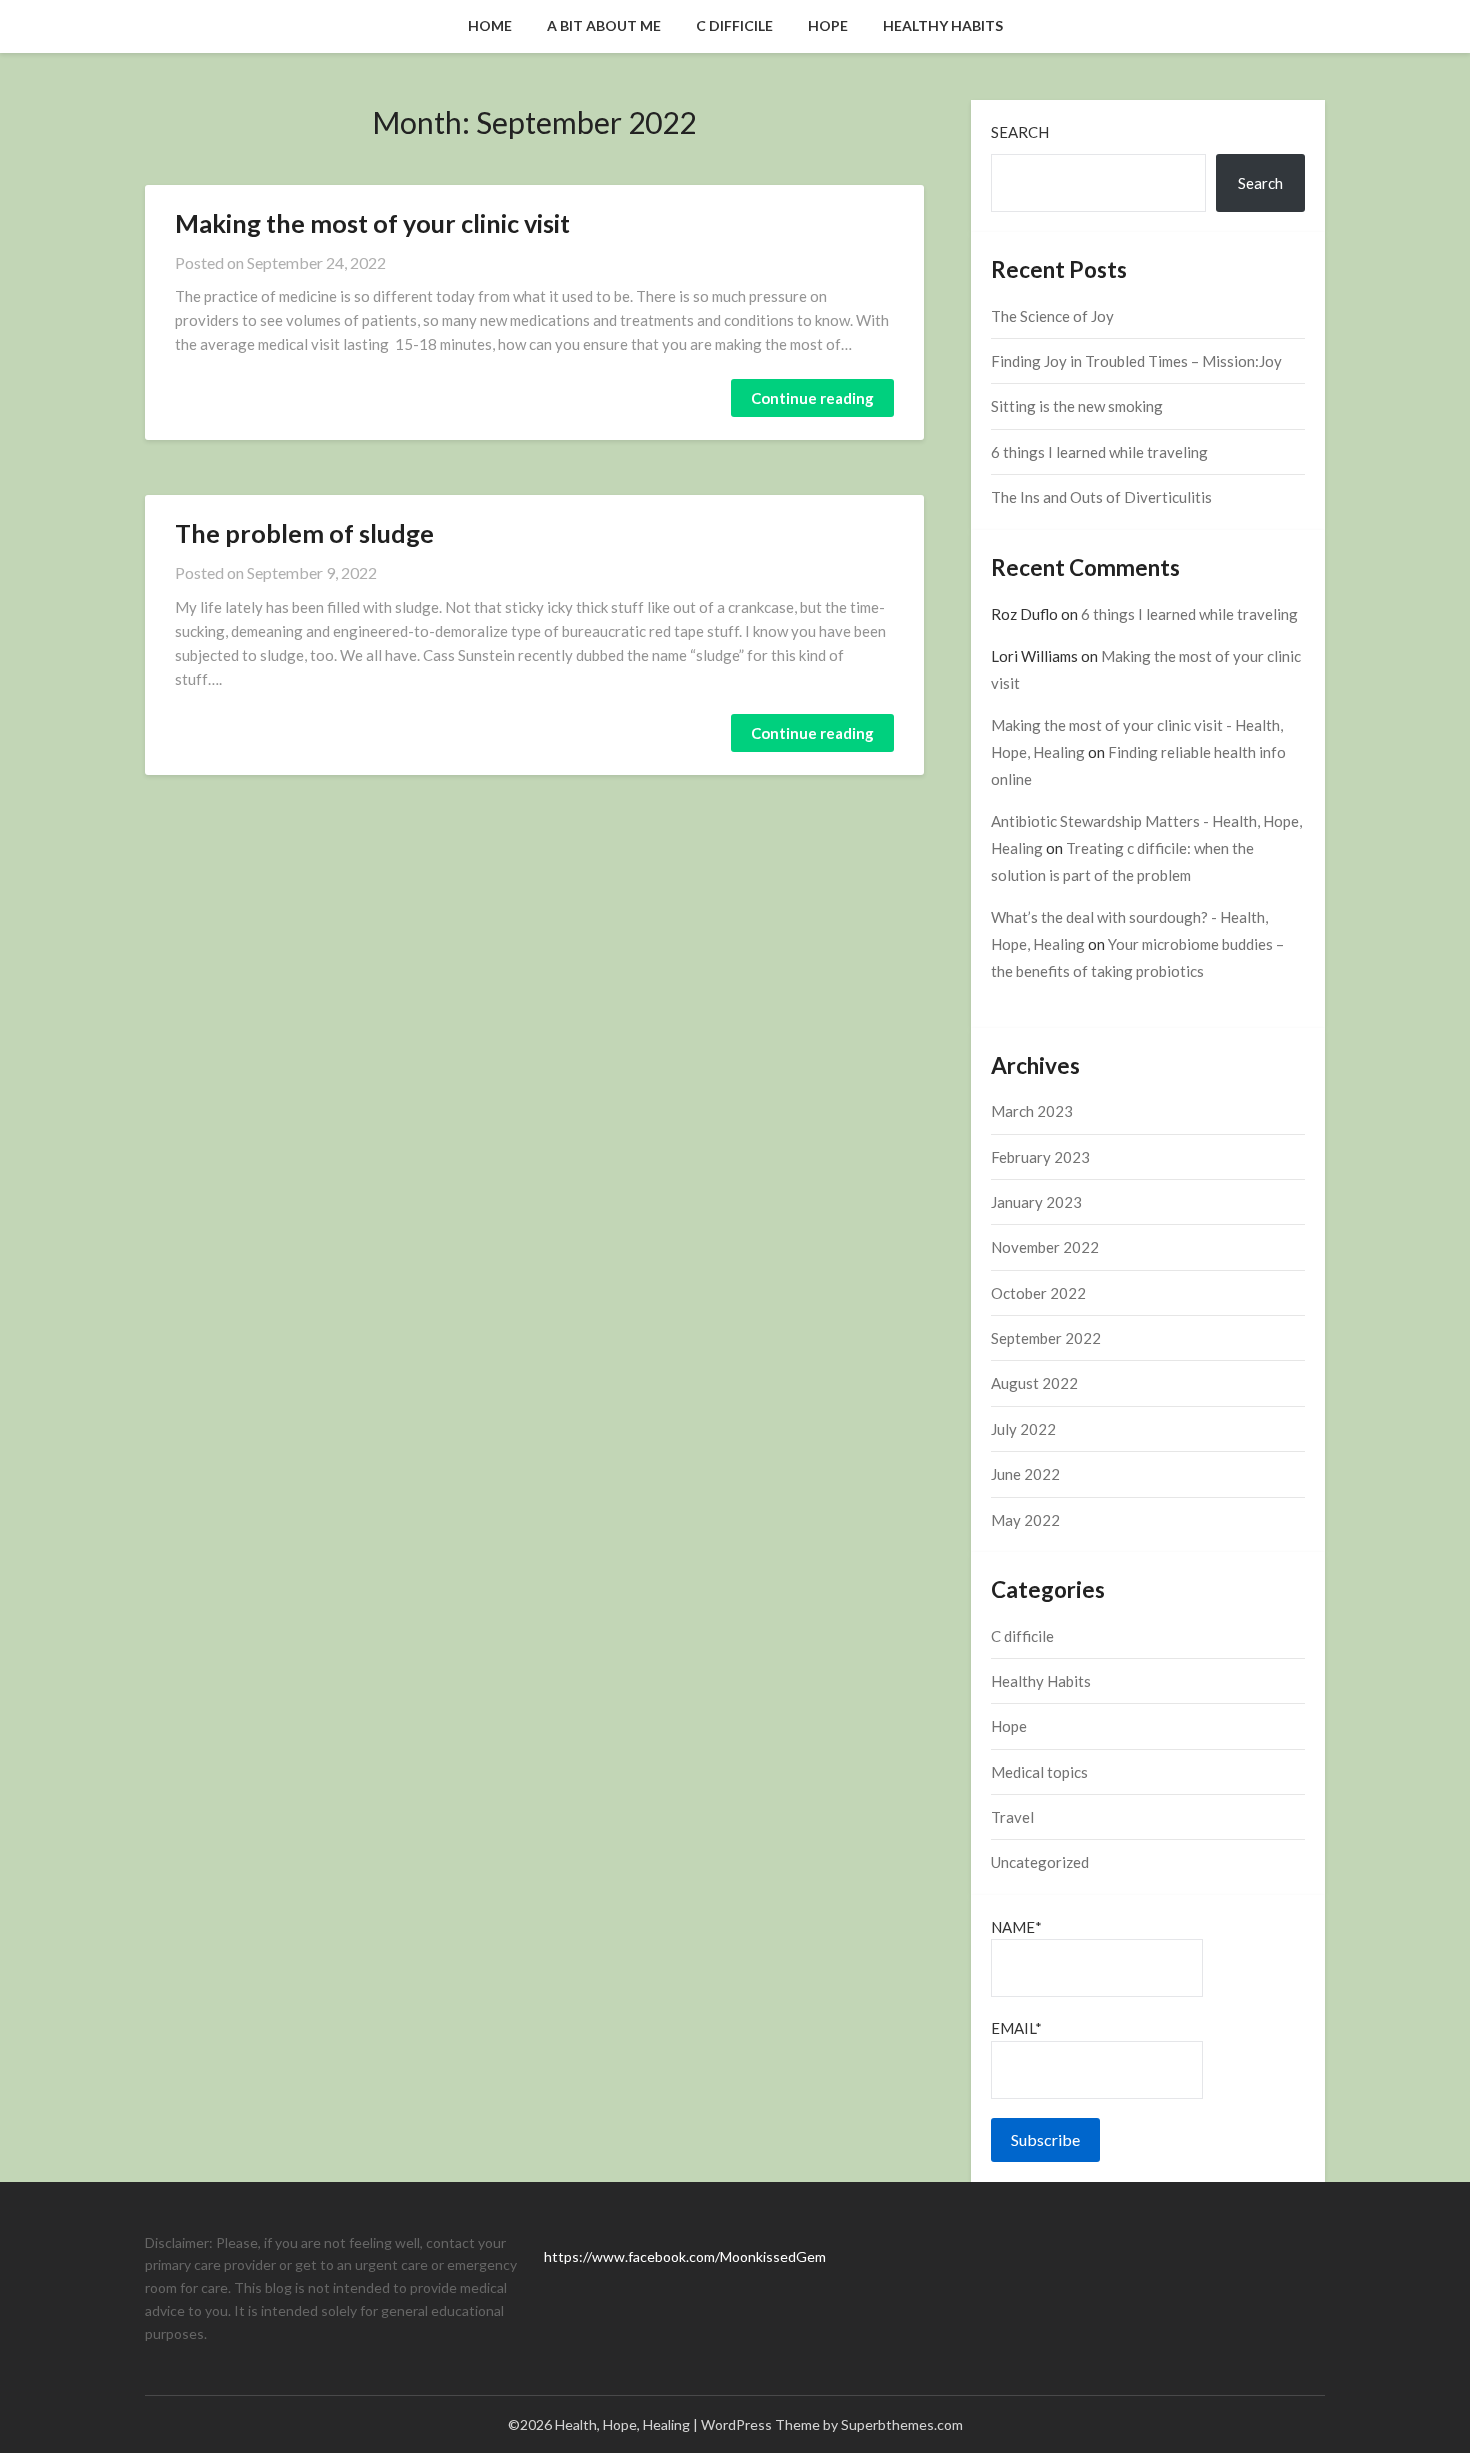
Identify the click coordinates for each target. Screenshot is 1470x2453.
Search (1020, 132)
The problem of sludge (304, 533)
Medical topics (1039, 1772)
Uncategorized (1040, 1862)
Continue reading (812, 398)
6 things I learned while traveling (1099, 452)
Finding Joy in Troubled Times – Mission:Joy (1136, 361)
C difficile (734, 25)
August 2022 (1034, 1383)
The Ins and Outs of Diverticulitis (1101, 497)
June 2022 (1025, 1474)
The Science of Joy (1052, 316)
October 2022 (1038, 1293)
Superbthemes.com (902, 2424)
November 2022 (1045, 1247)
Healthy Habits (943, 25)
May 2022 (1025, 1520)
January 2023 (1036, 1202)
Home (490, 25)
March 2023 (1032, 1111)
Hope (828, 25)
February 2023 (1040, 1157)
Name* (1016, 1927)
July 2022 (1023, 1429)
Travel (1012, 1817)
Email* (1016, 2028)
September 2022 (1046, 1338)
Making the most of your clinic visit (372, 223)
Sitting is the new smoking (1077, 406)
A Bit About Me (604, 25)
